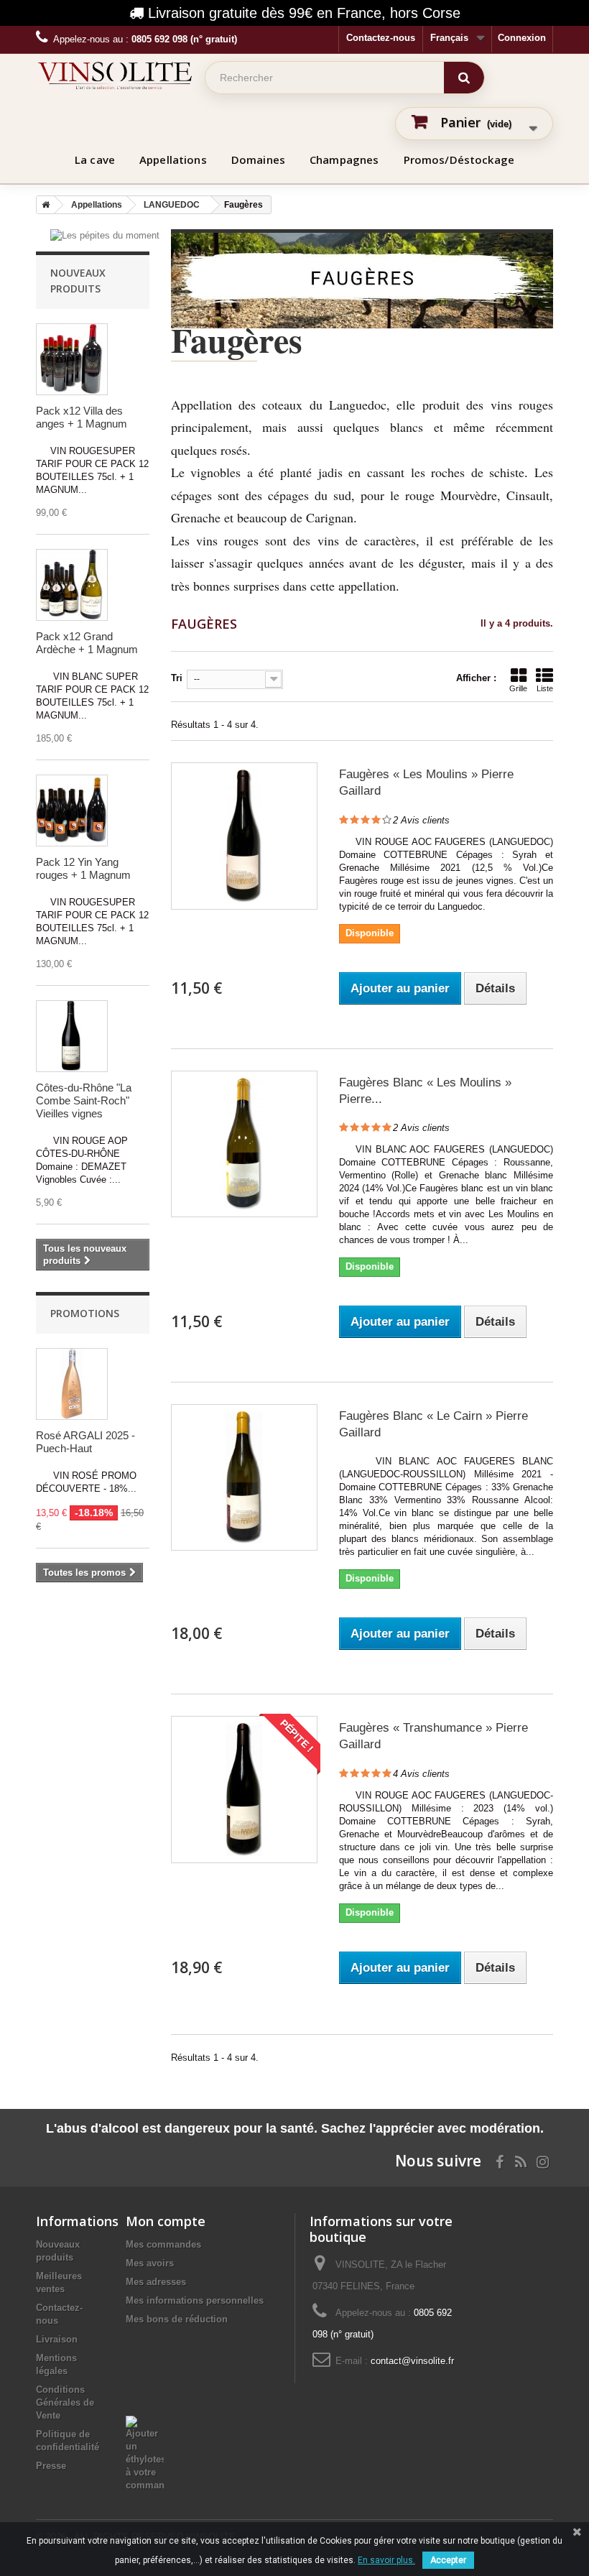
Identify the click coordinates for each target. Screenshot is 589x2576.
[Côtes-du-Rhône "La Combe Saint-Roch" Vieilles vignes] (72, 1036)
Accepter (448, 2560)
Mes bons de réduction (177, 2319)
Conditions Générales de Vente (65, 2402)
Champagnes (344, 160)
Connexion (522, 38)
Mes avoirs (150, 2263)
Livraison (57, 2339)
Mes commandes (163, 2244)
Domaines (258, 160)
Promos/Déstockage (459, 160)
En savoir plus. (386, 2560)
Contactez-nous (381, 38)
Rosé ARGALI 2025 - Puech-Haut (85, 1442)
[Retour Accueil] (43, 205)
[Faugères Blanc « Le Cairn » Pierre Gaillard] (244, 1477)
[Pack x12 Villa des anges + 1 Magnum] (72, 359)
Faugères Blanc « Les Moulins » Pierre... (425, 1091)
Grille (518, 688)
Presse (51, 2466)
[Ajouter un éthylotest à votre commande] (145, 2422)
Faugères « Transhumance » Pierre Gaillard (433, 1736)
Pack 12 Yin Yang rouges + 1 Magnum (83, 868)
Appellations (173, 160)
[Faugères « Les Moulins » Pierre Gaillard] (244, 836)
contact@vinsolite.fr (412, 2361)
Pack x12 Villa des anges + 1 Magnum (82, 417)
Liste (545, 688)
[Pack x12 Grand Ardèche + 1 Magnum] (72, 585)
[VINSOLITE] (115, 75)
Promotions (85, 1313)
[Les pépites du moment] (105, 235)
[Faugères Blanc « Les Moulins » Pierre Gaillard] (244, 1144)
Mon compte (166, 2221)
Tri (177, 678)
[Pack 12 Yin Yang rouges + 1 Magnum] (72, 811)
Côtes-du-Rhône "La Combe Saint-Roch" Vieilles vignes (84, 1100)
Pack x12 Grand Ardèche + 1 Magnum (87, 643)
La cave (95, 160)
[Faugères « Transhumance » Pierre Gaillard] (244, 1789)
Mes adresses (156, 2282)
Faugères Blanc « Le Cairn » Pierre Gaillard (433, 1424)
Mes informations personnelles (195, 2300)
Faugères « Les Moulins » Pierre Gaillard (426, 783)
